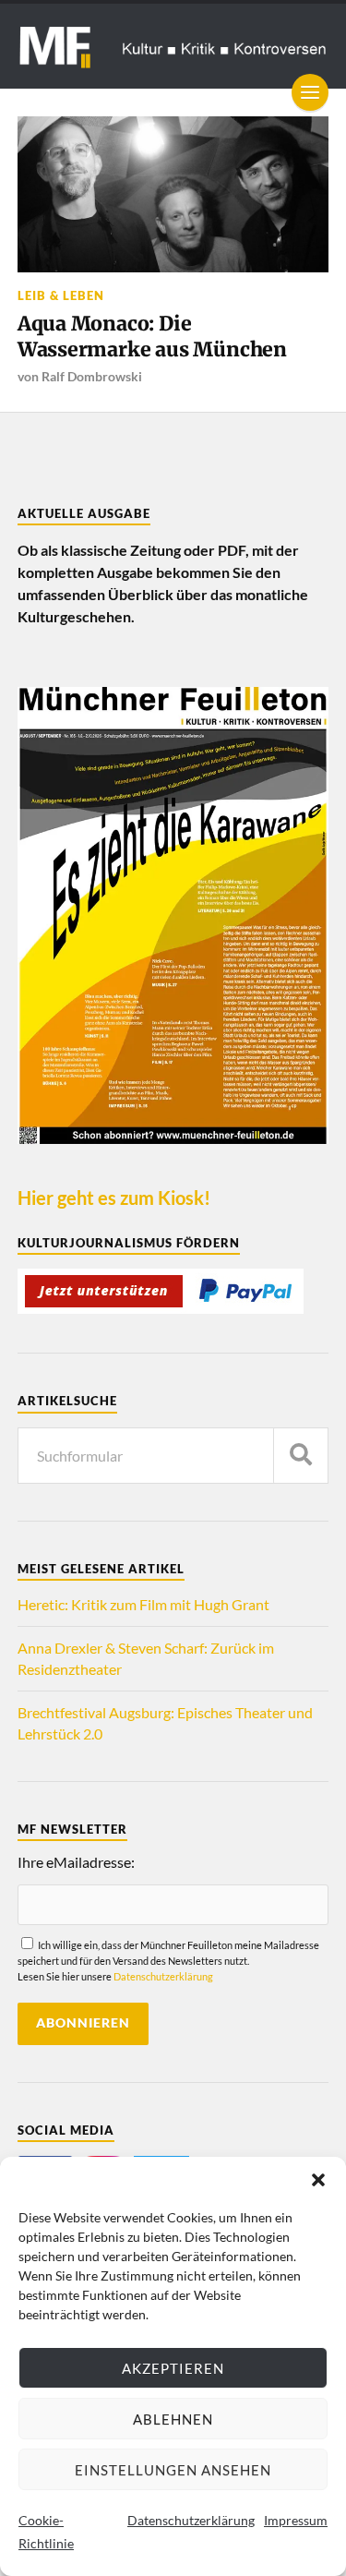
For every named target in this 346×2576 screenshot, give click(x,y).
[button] (318, 2180)
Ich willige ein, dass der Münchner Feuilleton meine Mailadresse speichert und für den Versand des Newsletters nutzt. (168, 1961)
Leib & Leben (61, 295)
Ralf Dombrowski (92, 376)
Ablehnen (173, 2419)
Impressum (296, 2520)
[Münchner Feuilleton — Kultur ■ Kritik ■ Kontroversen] (173, 46)
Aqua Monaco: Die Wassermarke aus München (152, 337)
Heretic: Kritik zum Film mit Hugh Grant (143, 1604)
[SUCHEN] (301, 1456)
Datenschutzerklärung (191, 2520)
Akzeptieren (173, 2368)
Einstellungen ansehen (173, 2470)
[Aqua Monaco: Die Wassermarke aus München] (173, 194)
